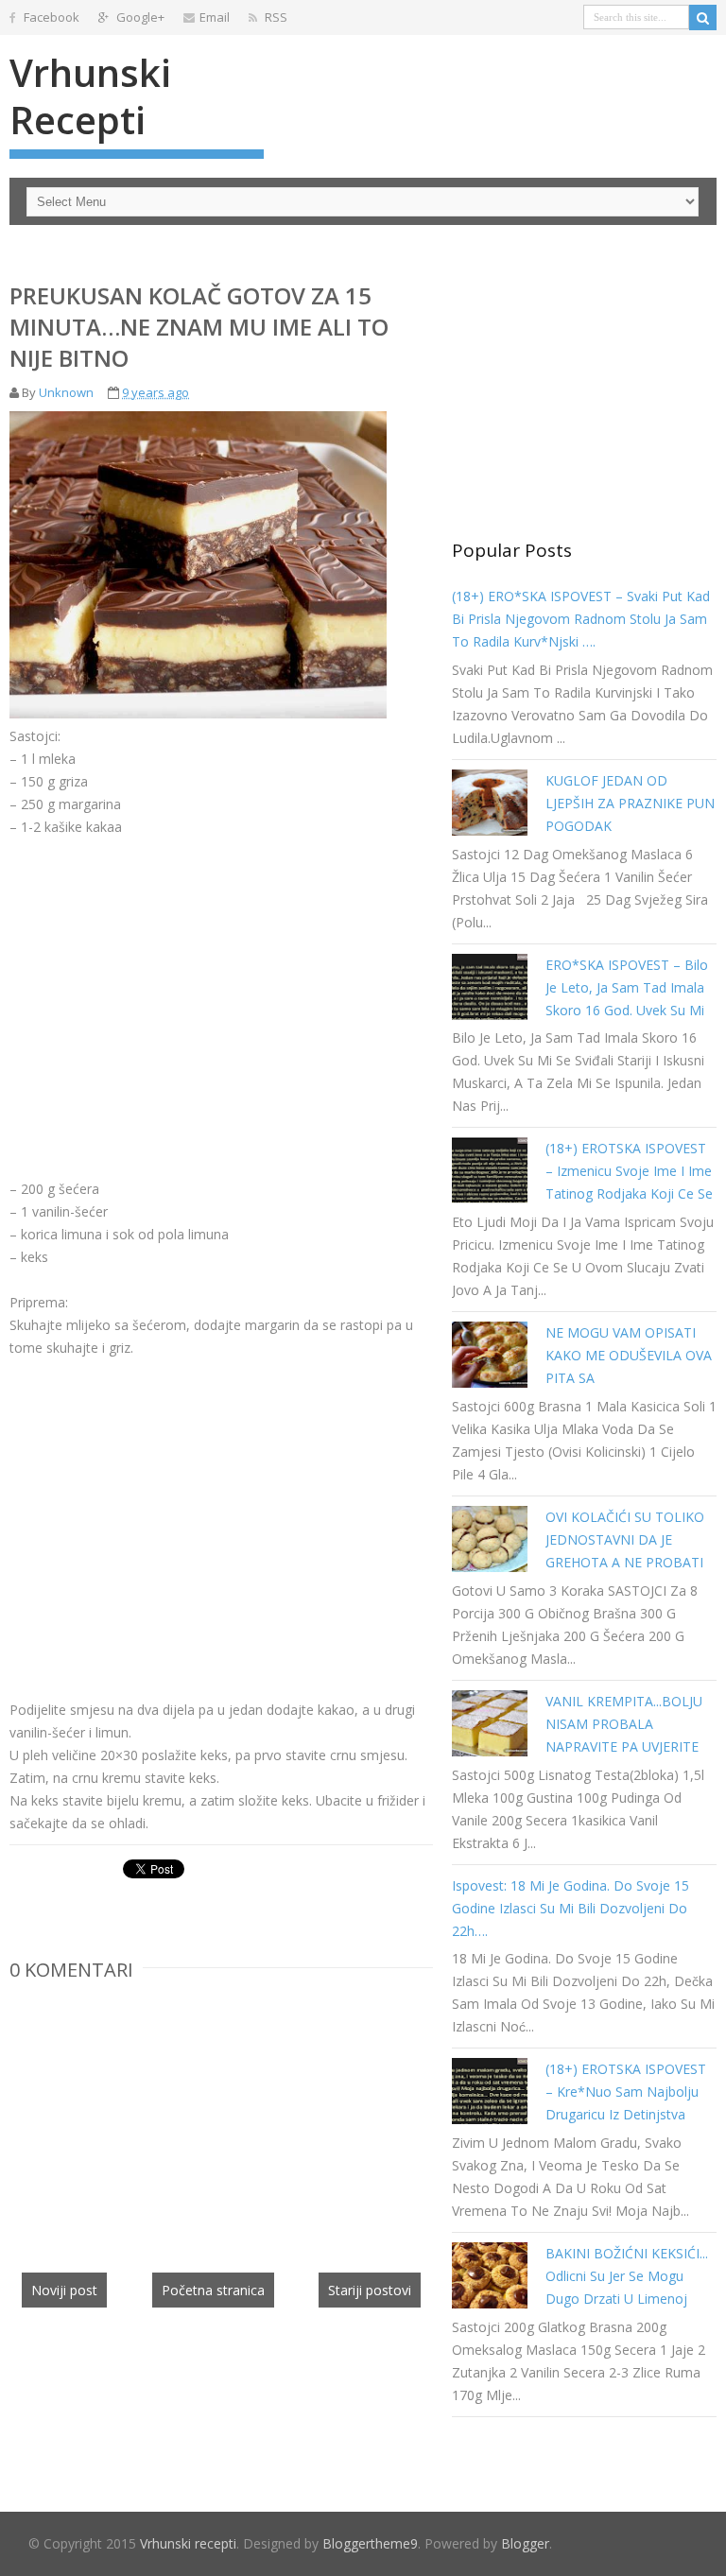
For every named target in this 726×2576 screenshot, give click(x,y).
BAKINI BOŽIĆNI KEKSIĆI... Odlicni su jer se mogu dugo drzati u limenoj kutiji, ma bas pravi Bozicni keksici (629, 2299)
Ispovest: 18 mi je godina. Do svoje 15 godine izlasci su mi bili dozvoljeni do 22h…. (570, 1908)
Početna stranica (213, 2290)
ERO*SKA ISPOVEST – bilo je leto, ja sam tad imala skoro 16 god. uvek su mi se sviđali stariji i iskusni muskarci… (627, 1010)
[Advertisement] (168, 994)
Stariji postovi (370, 2290)
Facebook (50, 17)
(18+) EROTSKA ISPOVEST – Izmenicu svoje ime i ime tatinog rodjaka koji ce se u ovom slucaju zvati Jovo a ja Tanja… (629, 1193)
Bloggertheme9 (370, 2543)
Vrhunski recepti (90, 96)
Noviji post (64, 2290)
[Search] (703, 17)
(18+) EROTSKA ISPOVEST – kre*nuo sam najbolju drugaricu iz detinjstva (626, 2092)
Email (215, 17)
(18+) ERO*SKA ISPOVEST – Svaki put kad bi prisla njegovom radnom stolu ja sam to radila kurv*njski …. (581, 619)
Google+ (139, 17)
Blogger (525, 2543)
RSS (275, 17)
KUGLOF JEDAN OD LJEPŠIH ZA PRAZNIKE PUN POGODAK (630, 803)
